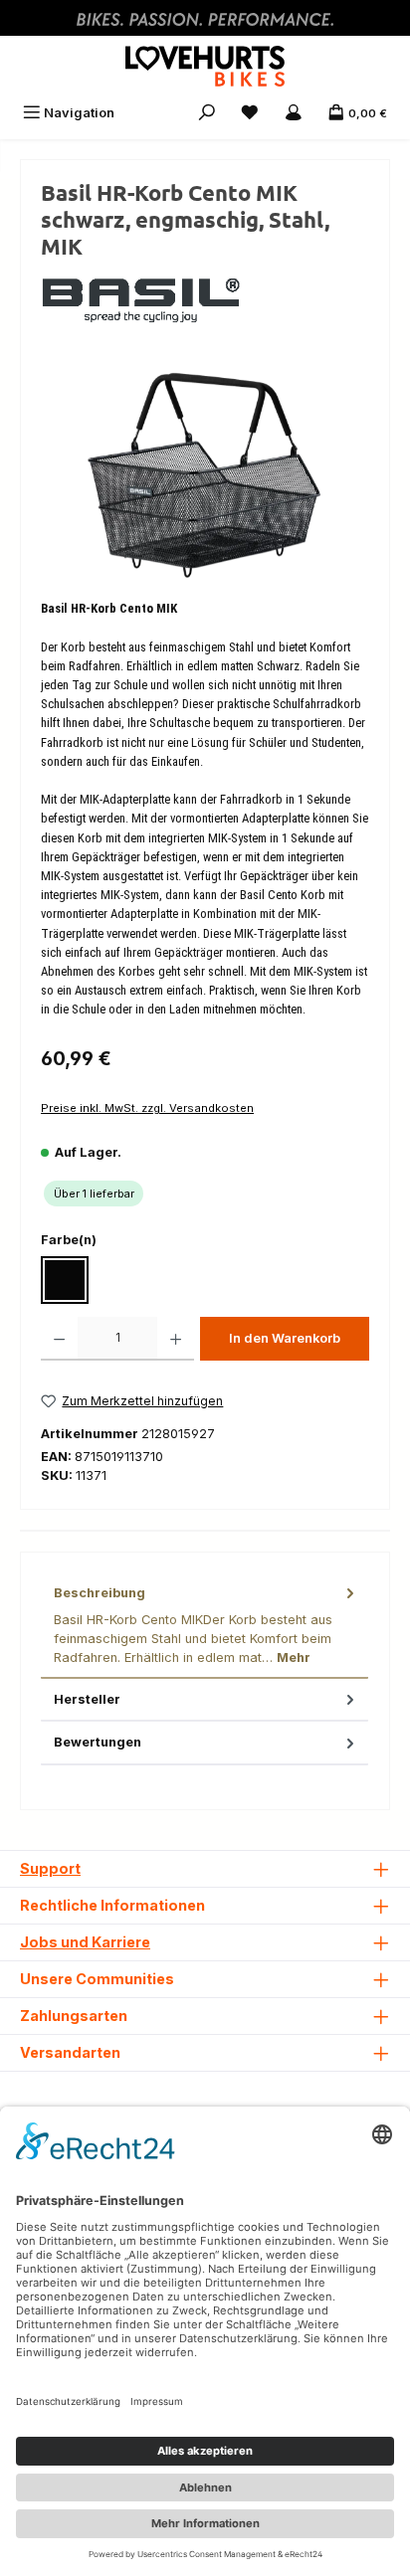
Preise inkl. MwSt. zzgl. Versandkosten (147, 1108)
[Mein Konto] (294, 113)
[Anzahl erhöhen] (176, 1339)
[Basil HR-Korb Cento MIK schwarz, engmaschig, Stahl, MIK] (205, 474)
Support (50, 1868)
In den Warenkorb (285, 1338)
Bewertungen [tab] (98, 1742)
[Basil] (205, 297)
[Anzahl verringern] (59, 1339)
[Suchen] (207, 113)
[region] (205, 475)
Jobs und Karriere (85, 1942)
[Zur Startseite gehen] (205, 66)
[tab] (205, 1626)
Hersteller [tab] (87, 1699)
